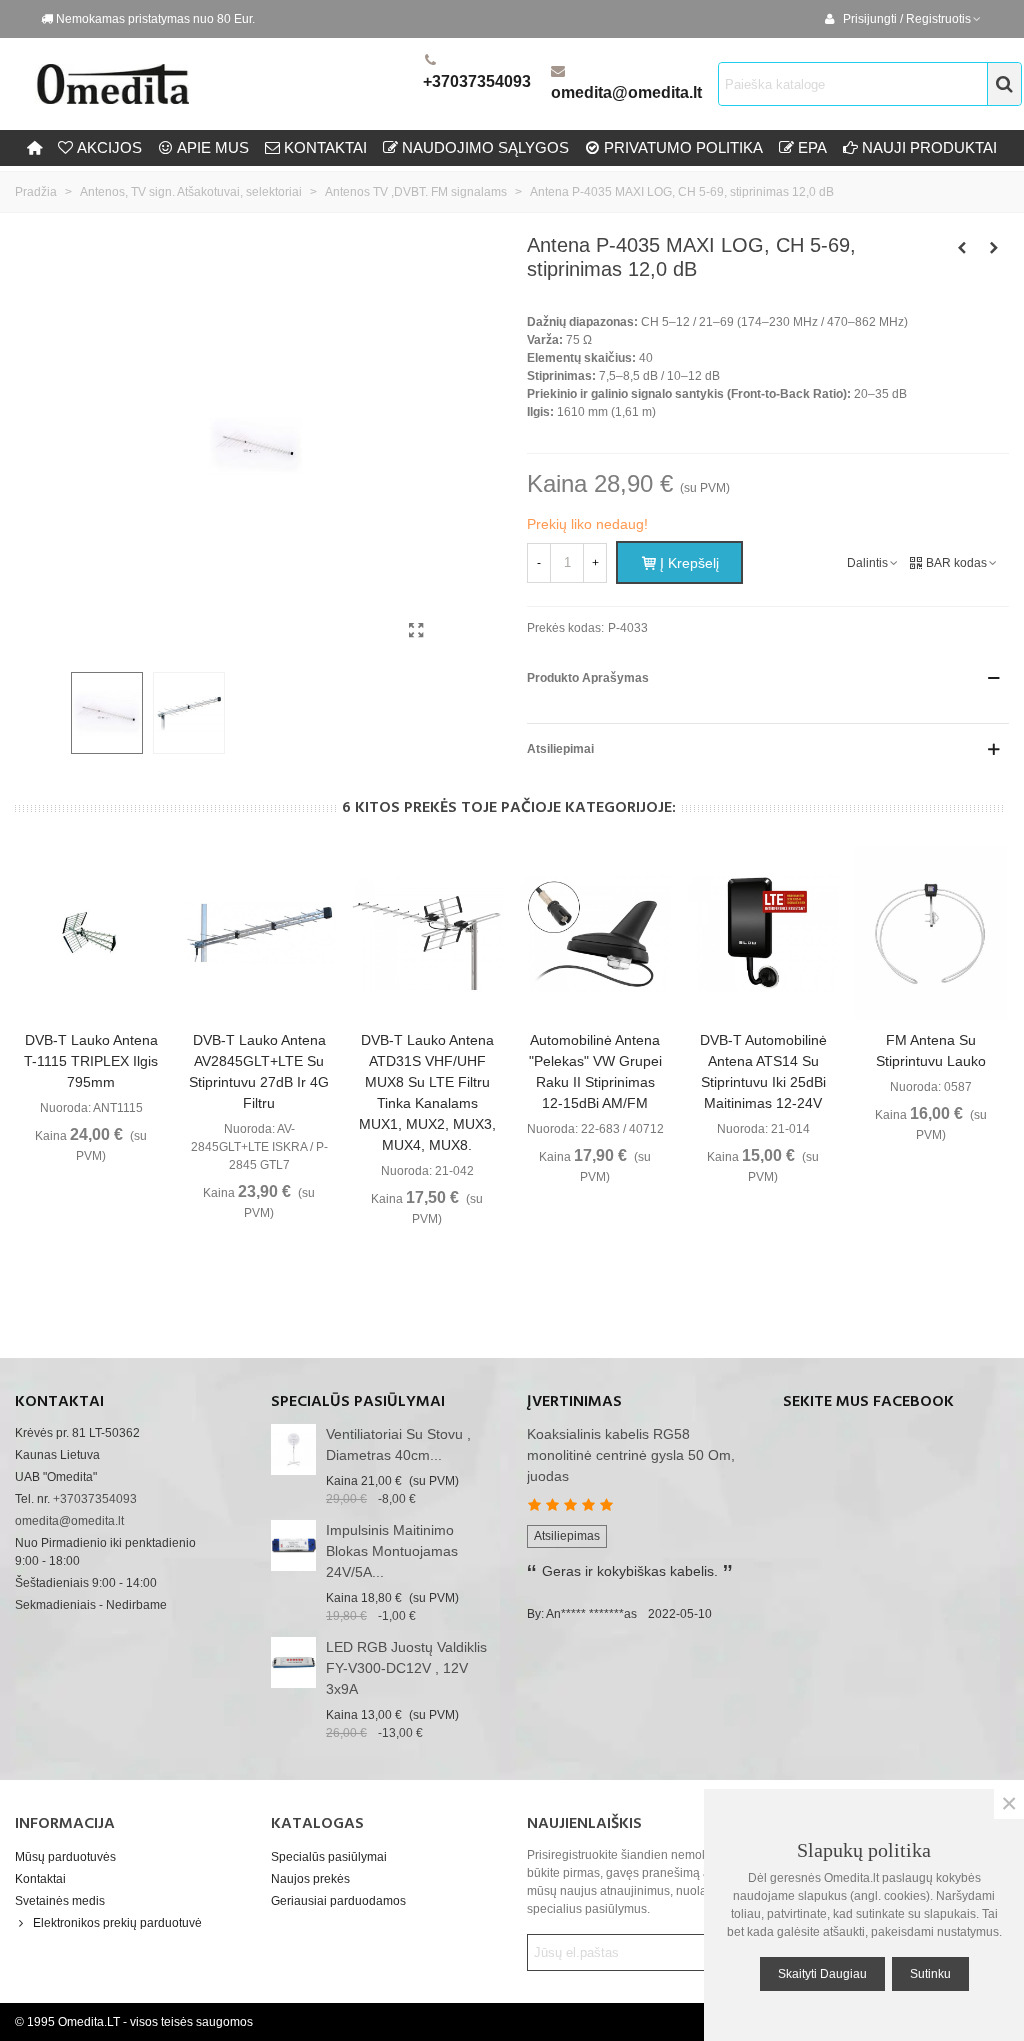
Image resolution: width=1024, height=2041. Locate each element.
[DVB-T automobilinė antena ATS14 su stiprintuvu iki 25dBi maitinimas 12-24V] (763, 933)
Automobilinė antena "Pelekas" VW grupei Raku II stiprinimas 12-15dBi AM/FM (595, 1071)
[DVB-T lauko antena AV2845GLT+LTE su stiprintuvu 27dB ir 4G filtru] (259, 933)
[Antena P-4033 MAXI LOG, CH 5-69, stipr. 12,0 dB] (416, 631)
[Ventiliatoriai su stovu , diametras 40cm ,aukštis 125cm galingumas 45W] (293, 1449)
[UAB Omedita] (225, 84)
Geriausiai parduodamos (338, 1901)
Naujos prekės (310, 1879)
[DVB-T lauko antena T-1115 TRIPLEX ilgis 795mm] (91, 933)
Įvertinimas (574, 1402)
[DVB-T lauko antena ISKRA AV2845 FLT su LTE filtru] (962, 248)
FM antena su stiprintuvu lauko (931, 1050)
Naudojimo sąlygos (485, 147)
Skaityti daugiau (822, 1974)
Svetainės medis (60, 1901)
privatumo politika (683, 147)
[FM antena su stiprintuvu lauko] (931, 933)
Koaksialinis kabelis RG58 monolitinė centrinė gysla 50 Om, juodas (631, 1455)
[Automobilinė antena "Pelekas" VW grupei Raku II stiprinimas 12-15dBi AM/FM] (595, 933)
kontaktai (325, 147)
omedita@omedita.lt (626, 92)
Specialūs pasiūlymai (358, 1402)
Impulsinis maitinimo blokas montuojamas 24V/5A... (392, 1551)
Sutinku (930, 1974)
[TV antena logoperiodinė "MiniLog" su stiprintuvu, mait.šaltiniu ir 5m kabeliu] (994, 248)
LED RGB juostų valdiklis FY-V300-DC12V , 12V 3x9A (406, 1668)
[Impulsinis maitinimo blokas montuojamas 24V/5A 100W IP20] (293, 1545)
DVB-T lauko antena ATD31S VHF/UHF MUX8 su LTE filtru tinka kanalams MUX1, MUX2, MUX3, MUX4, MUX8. (427, 1092)
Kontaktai (40, 1879)
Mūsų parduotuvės (65, 1857)
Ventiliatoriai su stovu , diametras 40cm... (398, 1444)
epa (812, 147)
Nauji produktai (929, 147)
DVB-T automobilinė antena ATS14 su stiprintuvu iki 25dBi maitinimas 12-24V (763, 1071)
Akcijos (109, 147)
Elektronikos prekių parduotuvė (117, 1923)
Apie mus (213, 147)
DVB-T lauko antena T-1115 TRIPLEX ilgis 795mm (91, 1061)
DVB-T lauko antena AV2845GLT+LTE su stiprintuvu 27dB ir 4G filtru (259, 1071)
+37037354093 (477, 81)
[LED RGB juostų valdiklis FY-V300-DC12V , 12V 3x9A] (293, 1662)
